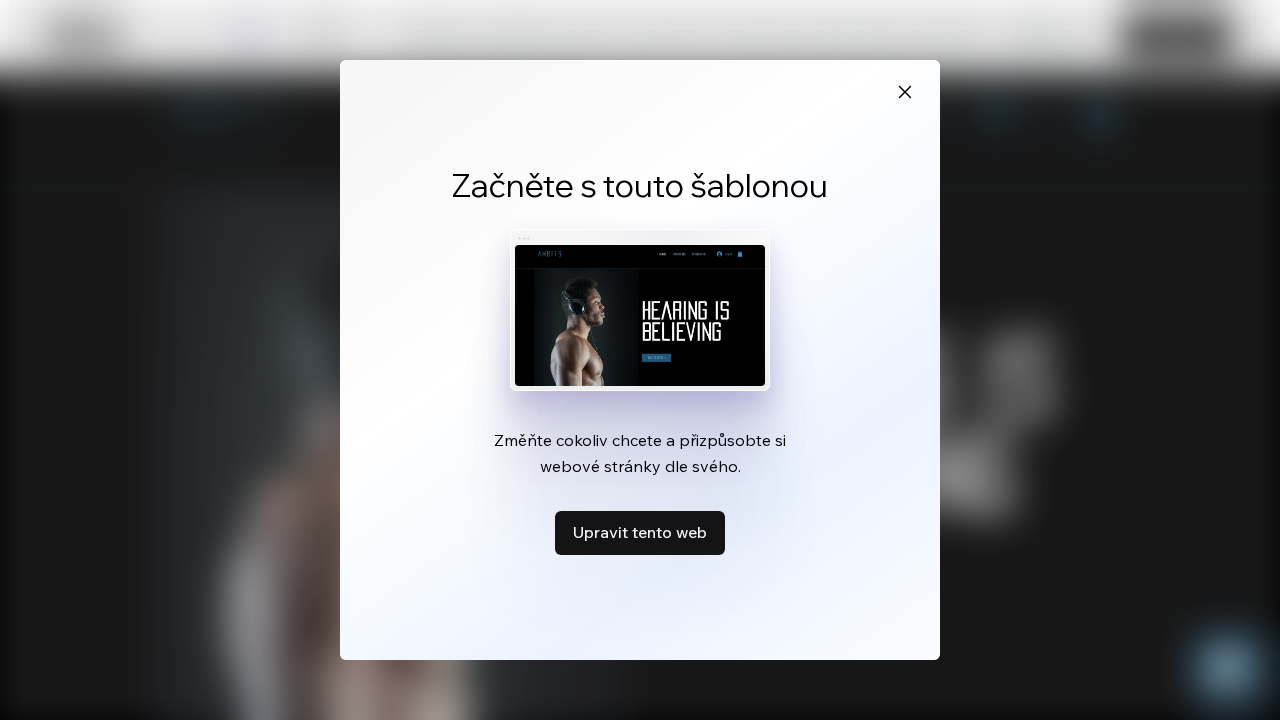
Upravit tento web (640, 532)
